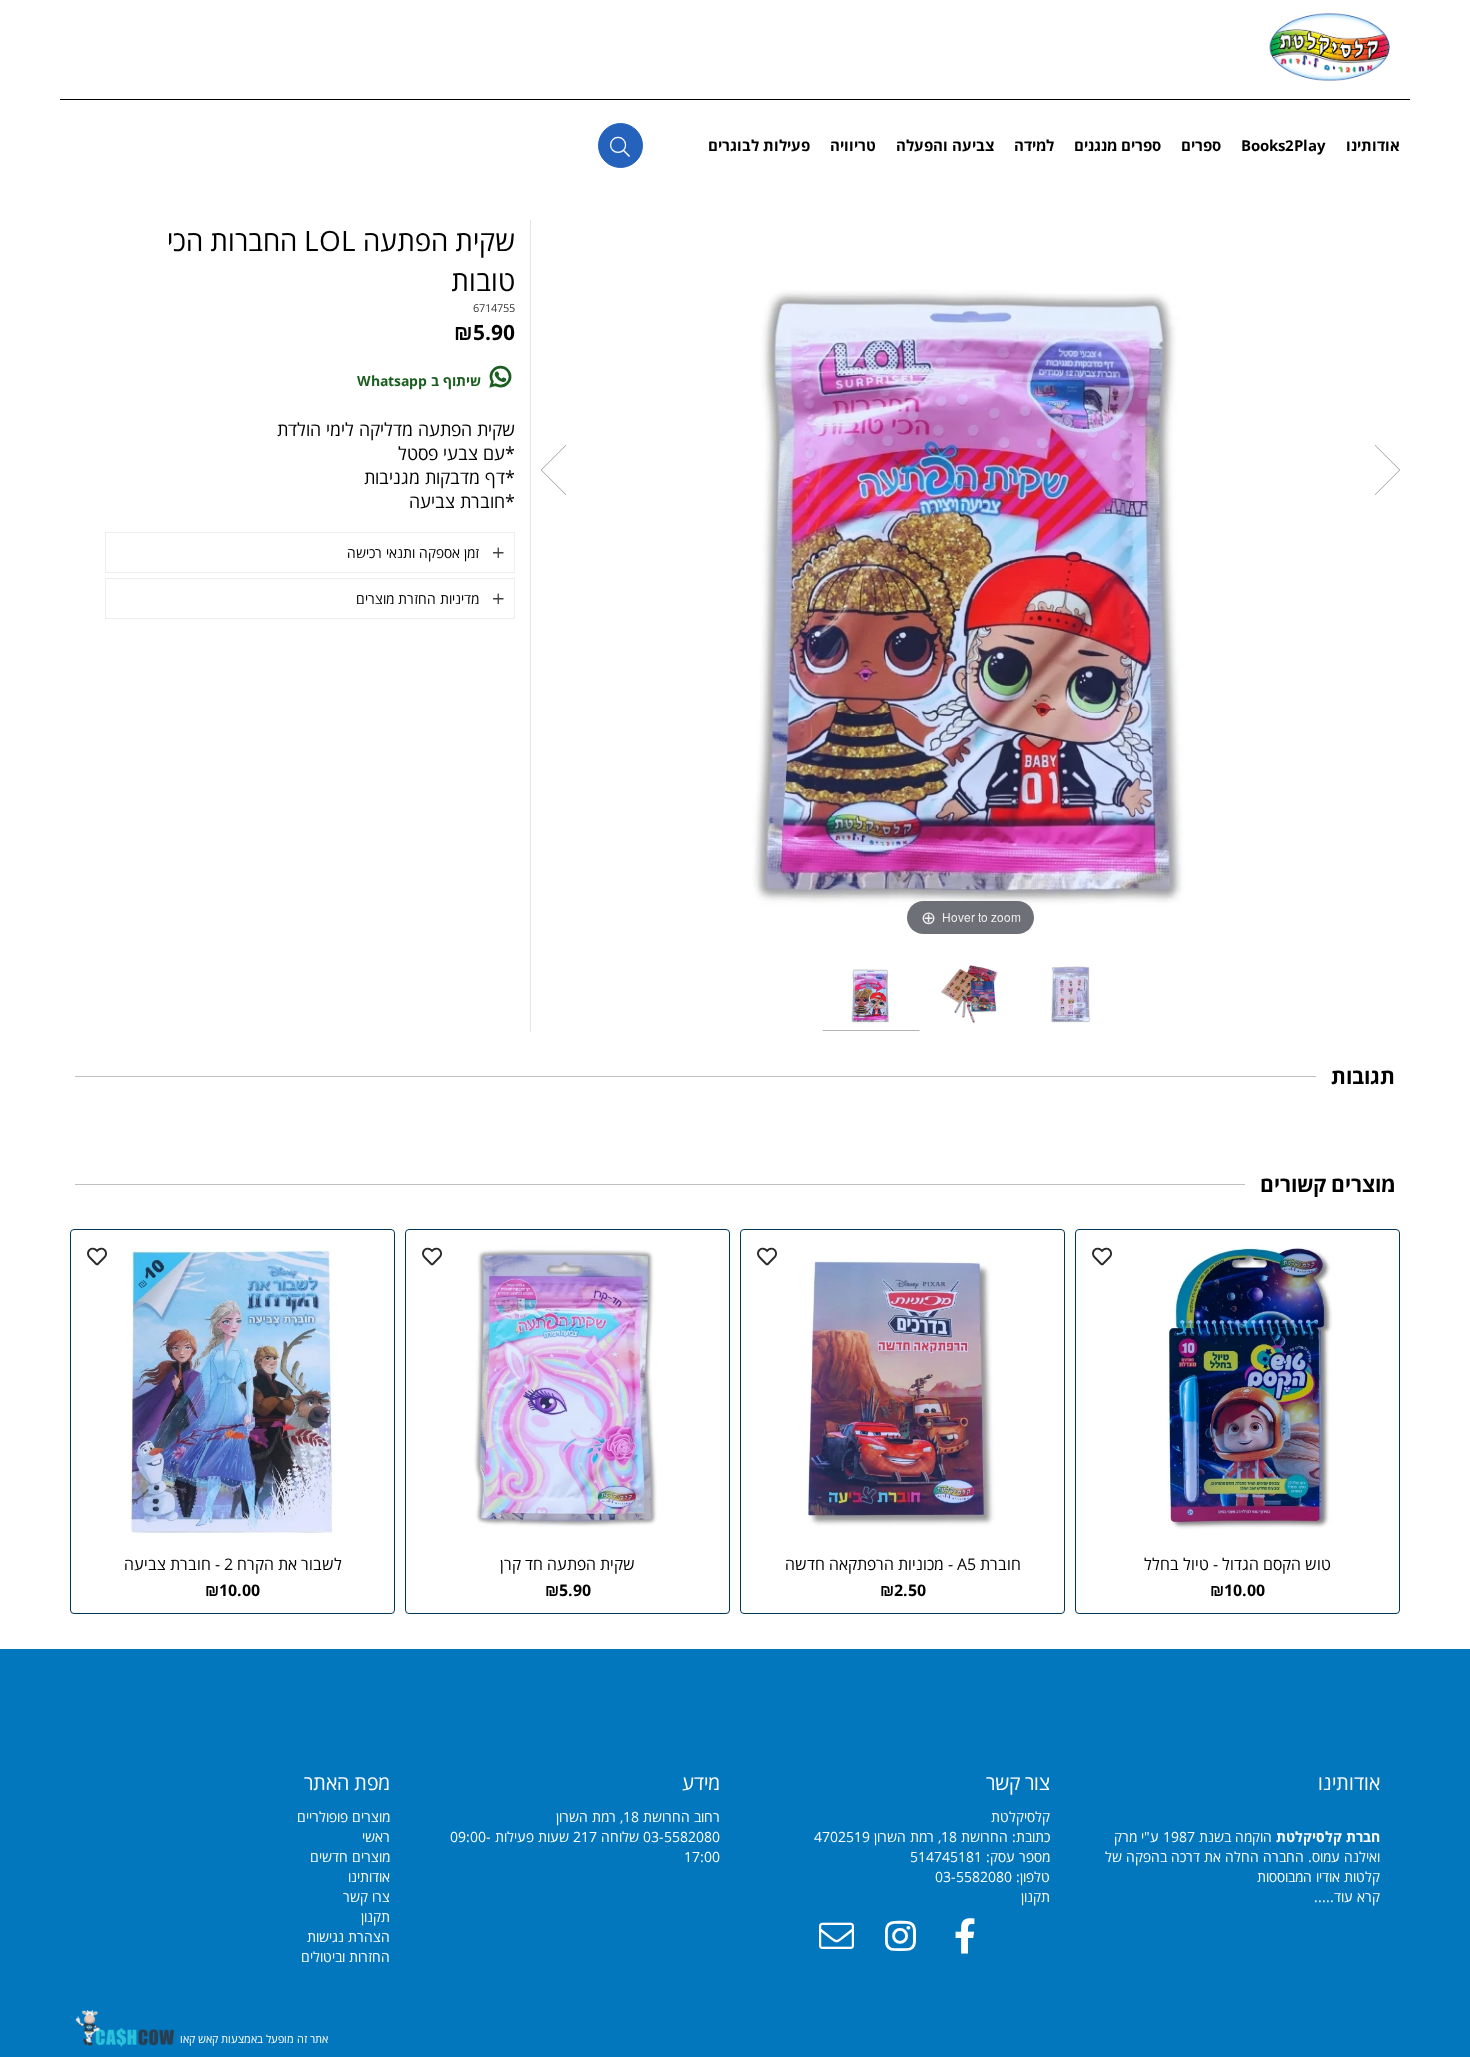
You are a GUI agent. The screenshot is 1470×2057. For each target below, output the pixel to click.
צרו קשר (366, 1896)
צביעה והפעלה (945, 145)
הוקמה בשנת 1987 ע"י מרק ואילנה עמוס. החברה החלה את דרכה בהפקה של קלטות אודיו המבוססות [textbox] (1242, 1837)
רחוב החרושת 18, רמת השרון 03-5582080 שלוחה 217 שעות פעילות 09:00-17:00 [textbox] (585, 1817)
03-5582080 (973, 1876)
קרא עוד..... (1347, 1896)
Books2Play (1283, 145)
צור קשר (1018, 1782)
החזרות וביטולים (345, 1956)
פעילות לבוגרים (759, 145)
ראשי (376, 1836)
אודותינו (1373, 145)
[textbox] (240, 1783)
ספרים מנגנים (1117, 145)
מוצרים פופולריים (343, 1816)
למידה (1034, 145)
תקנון (1035, 1896)
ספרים (1201, 145)
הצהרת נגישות (348, 1936)
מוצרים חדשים (350, 1856)
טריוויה (853, 145)
